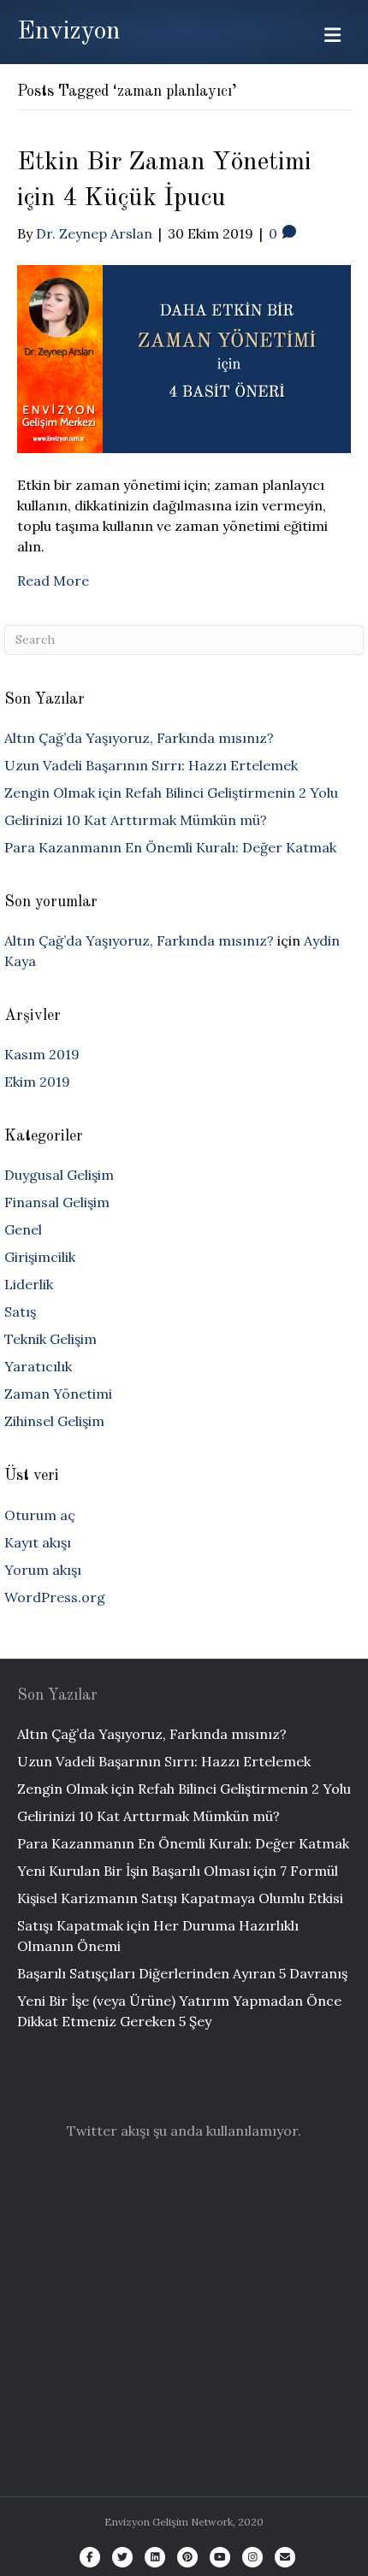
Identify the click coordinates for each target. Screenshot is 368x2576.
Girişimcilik (40, 1257)
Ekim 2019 (37, 1082)
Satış (20, 1312)
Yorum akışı (43, 1570)
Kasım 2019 (42, 1054)
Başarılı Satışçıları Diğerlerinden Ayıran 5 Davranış (182, 1973)
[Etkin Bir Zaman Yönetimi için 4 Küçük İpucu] (184, 357)
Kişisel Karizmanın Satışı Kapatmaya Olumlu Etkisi (180, 1898)
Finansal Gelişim (57, 1202)
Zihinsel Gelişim (54, 1421)
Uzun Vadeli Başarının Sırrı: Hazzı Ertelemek (151, 765)
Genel (23, 1229)
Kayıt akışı (38, 1542)
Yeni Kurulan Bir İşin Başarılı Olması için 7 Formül (178, 1871)
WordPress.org (55, 1597)
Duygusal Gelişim (59, 1175)
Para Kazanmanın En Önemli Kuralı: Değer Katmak (170, 847)
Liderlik (29, 1284)
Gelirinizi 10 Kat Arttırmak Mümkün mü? (136, 820)
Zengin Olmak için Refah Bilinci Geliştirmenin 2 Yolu (171, 793)
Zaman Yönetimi (58, 1394)
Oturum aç (40, 1515)
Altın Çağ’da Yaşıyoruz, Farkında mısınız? (139, 738)
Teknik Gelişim (50, 1339)
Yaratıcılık (38, 1366)
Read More (53, 581)
